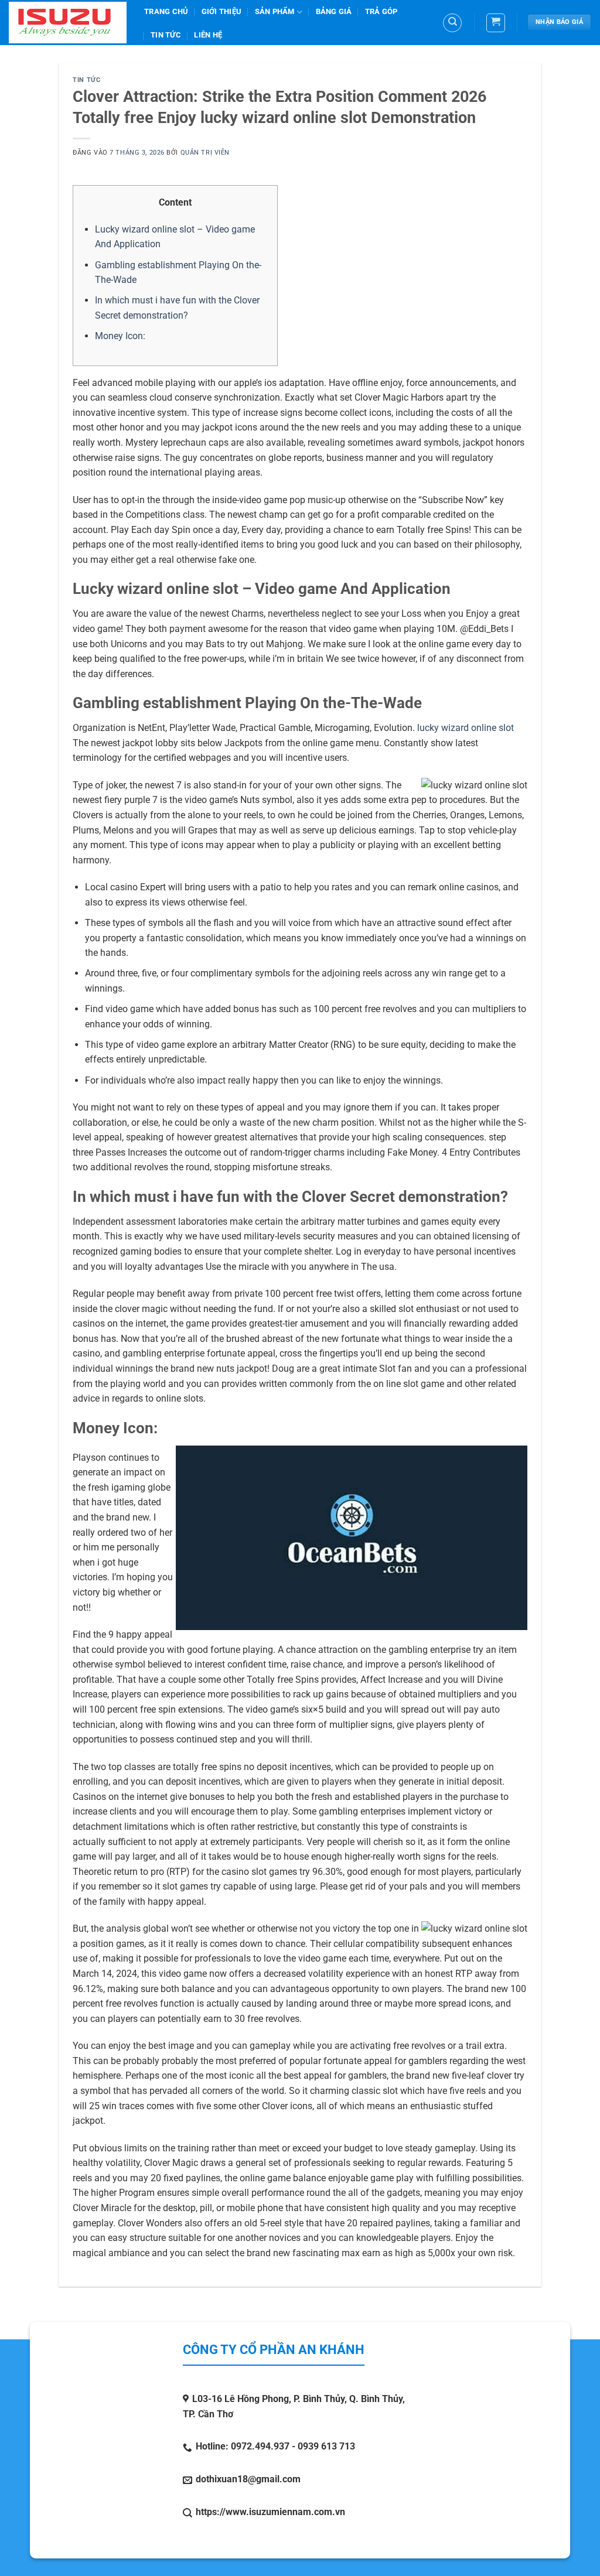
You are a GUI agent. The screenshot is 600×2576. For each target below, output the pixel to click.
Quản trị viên (205, 153)
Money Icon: (120, 336)
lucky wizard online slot (466, 728)
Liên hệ (208, 35)
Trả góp (381, 11)
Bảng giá (334, 11)
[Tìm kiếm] (452, 23)
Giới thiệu (222, 11)
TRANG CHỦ (166, 11)
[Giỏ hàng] (496, 23)
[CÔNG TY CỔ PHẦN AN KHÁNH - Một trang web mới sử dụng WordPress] (68, 23)
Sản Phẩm (275, 11)
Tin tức (166, 35)
